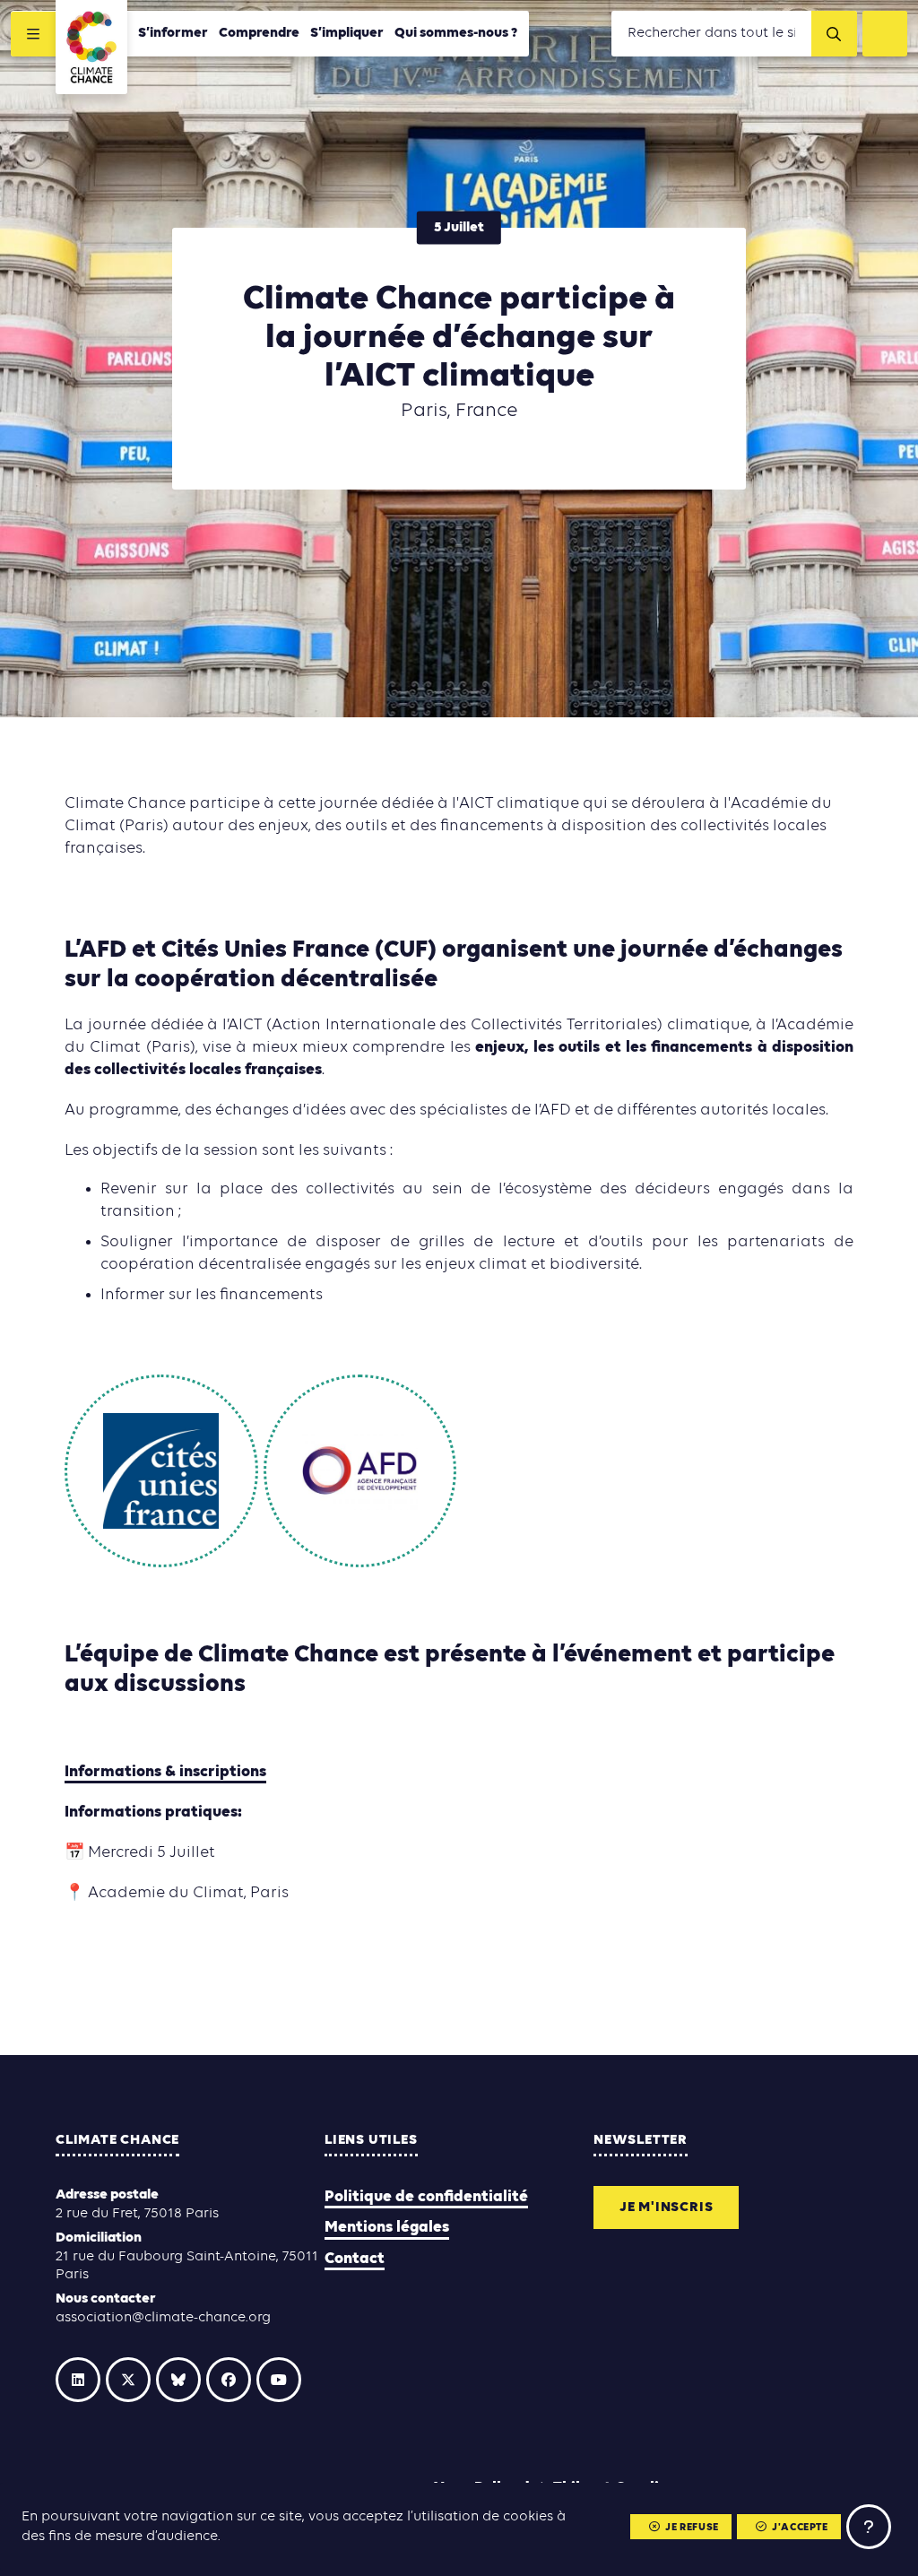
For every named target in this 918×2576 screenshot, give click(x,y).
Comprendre (259, 33)
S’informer (173, 33)
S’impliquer (347, 33)
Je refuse (692, 2528)
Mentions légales (387, 2228)
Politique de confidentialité (426, 2197)
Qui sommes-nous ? (456, 33)
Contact (355, 2259)
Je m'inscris (667, 2207)
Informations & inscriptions (165, 1772)
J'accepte (800, 2528)
